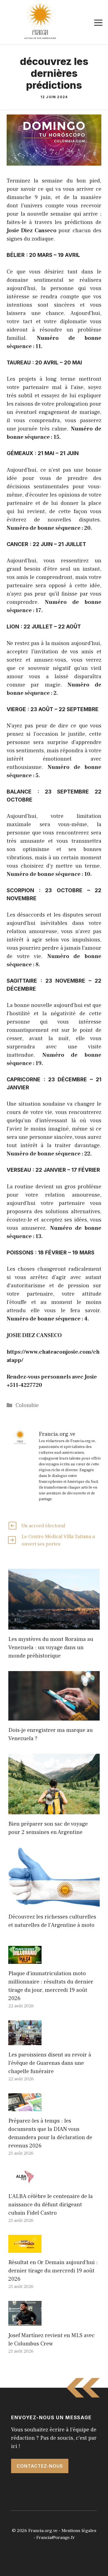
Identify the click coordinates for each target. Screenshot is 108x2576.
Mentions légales (79, 2531)
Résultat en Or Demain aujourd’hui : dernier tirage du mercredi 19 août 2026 (53, 2271)
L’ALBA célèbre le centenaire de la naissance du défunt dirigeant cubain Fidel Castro (51, 2205)
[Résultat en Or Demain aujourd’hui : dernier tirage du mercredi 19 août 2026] (25, 2249)
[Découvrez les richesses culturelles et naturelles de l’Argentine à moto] (54, 1903)
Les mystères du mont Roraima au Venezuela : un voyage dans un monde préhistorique (51, 1648)
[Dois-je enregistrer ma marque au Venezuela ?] (54, 1716)
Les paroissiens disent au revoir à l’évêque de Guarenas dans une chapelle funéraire (50, 2063)
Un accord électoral (43, 1526)
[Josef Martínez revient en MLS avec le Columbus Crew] (25, 2322)
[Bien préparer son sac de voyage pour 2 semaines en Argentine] (54, 1810)
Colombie (27, 1405)
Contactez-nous (40, 2466)
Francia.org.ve (43, 2531)
